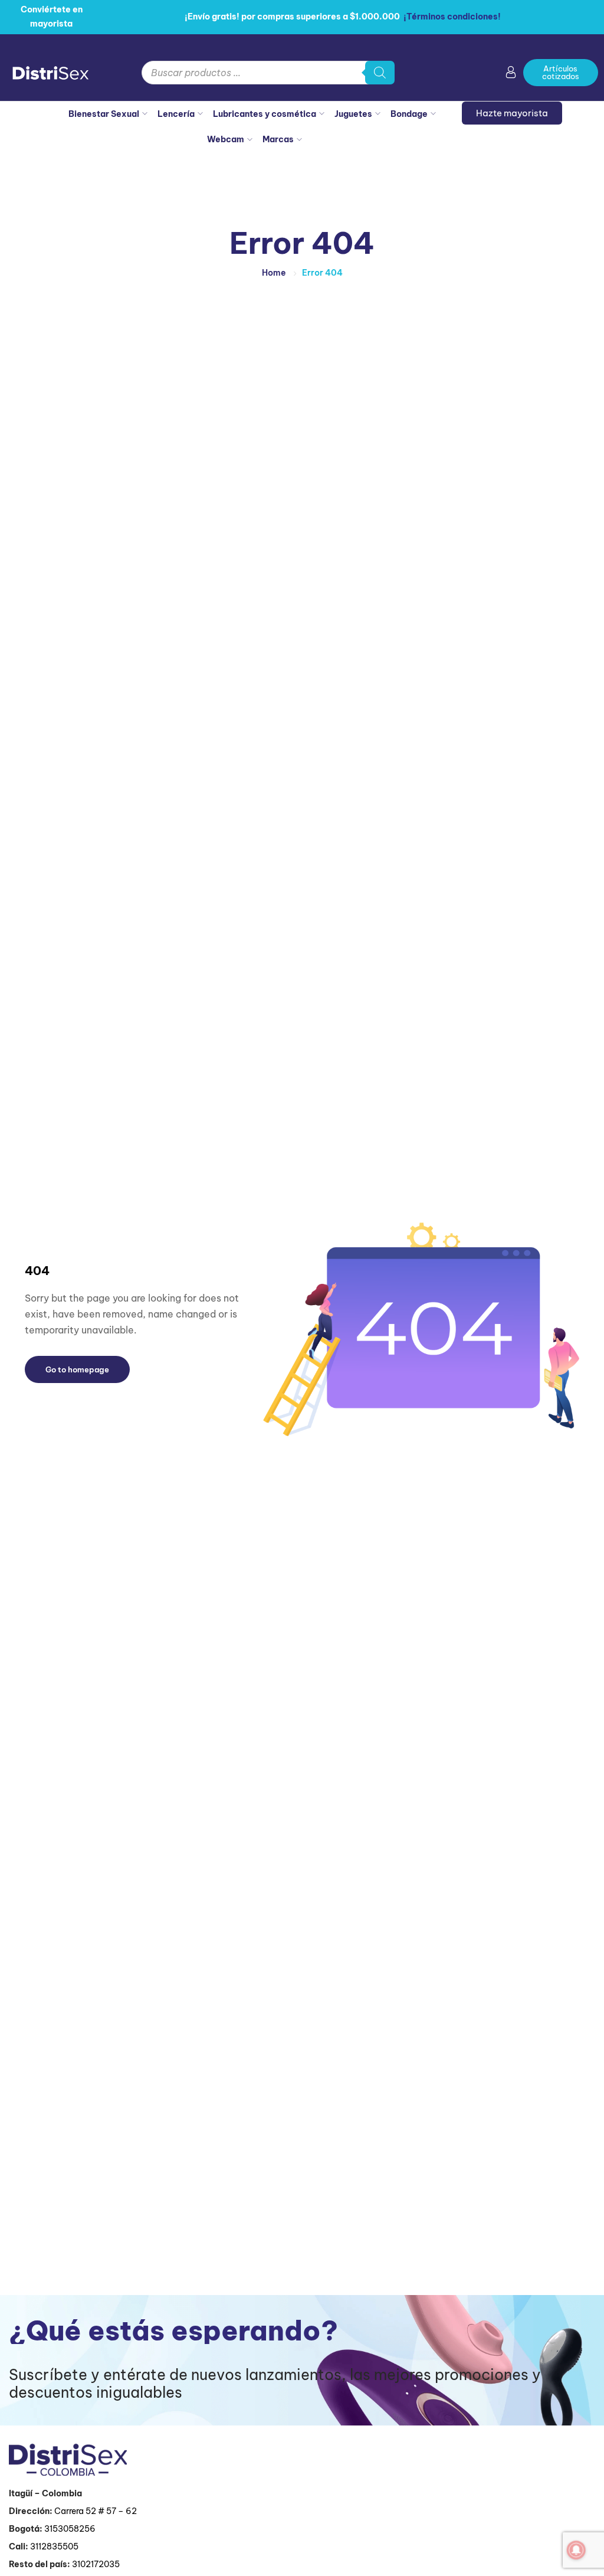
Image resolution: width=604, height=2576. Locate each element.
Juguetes (353, 114)
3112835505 (54, 2546)
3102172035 (96, 2564)
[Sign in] (511, 74)
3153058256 (70, 2529)
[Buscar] (380, 73)
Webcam (226, 139)
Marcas (278, 139)
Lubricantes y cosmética (265, 114)
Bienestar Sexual (104, 114)
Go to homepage (77, 1369)
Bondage (409, 114)
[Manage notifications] (576, 2550)
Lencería (176, 114)
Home (274, 273)
